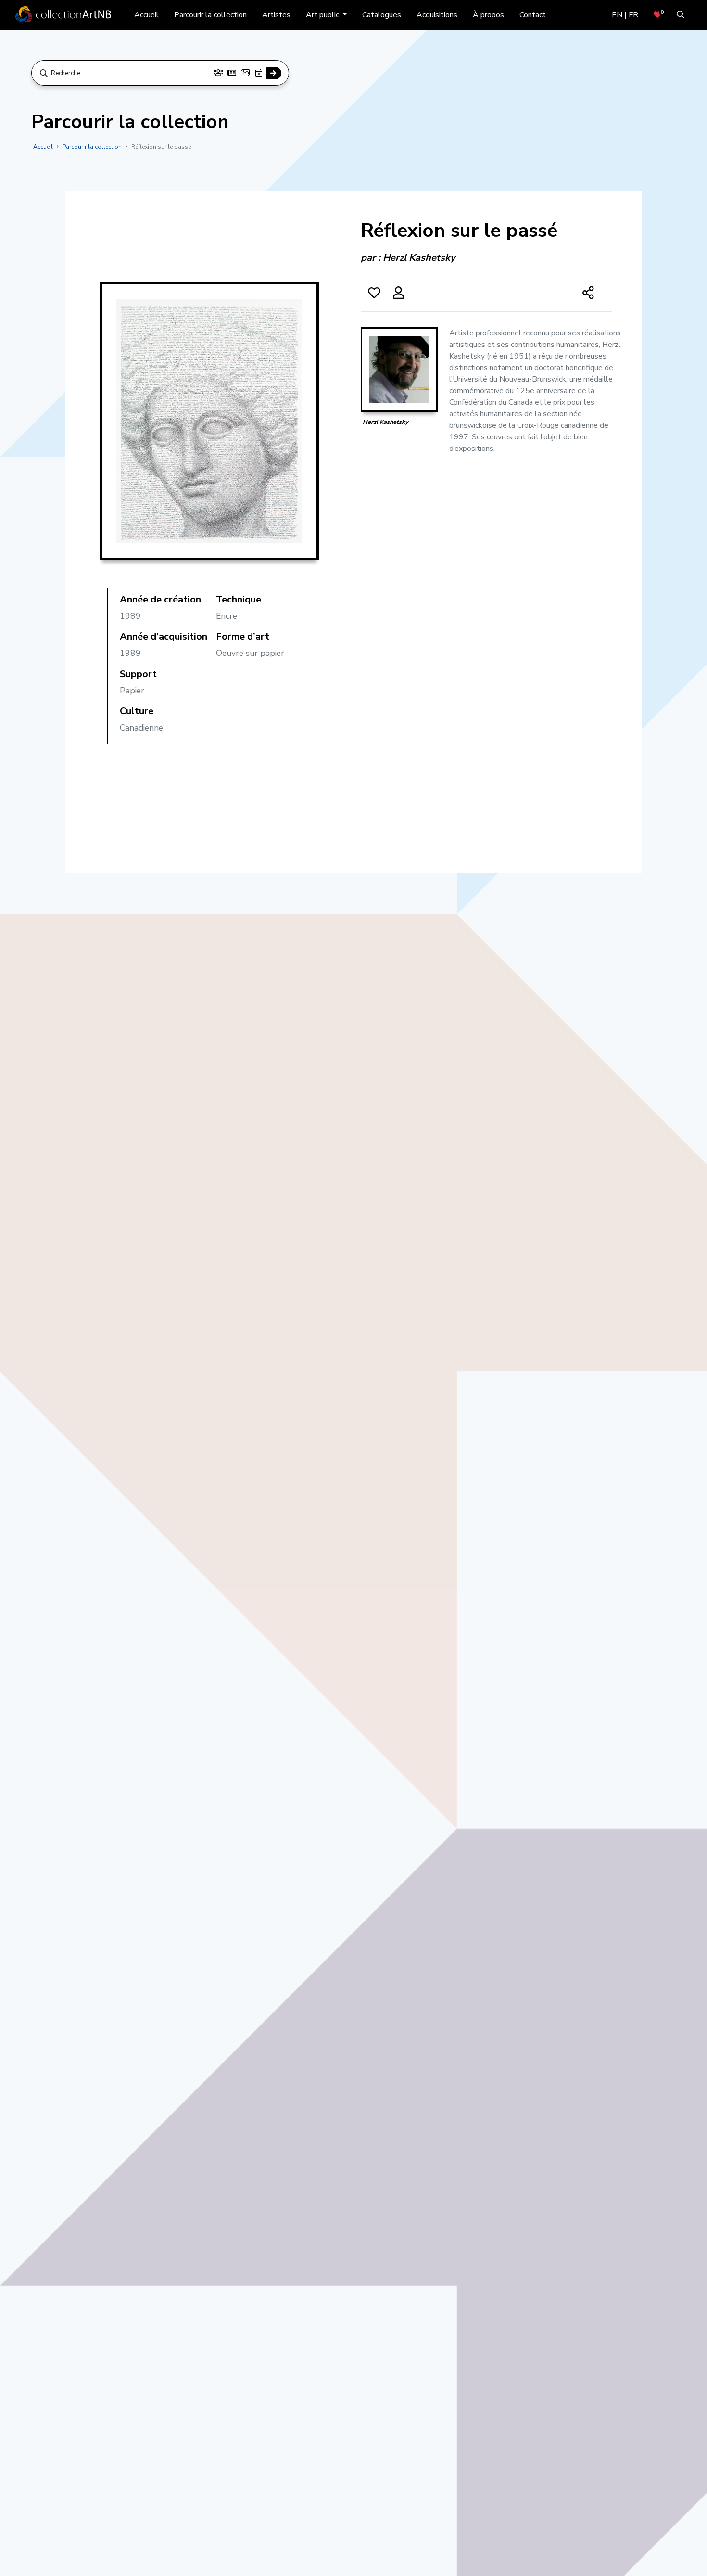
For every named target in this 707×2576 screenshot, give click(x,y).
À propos (488, 15)
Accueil (146, 15)
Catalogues (382, 15)
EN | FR (625, 15)
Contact (533, 15)
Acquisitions (437, 15)
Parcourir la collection (210, 15)
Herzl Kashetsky (419, 258)
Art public (323, 15)
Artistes (276, 15)
